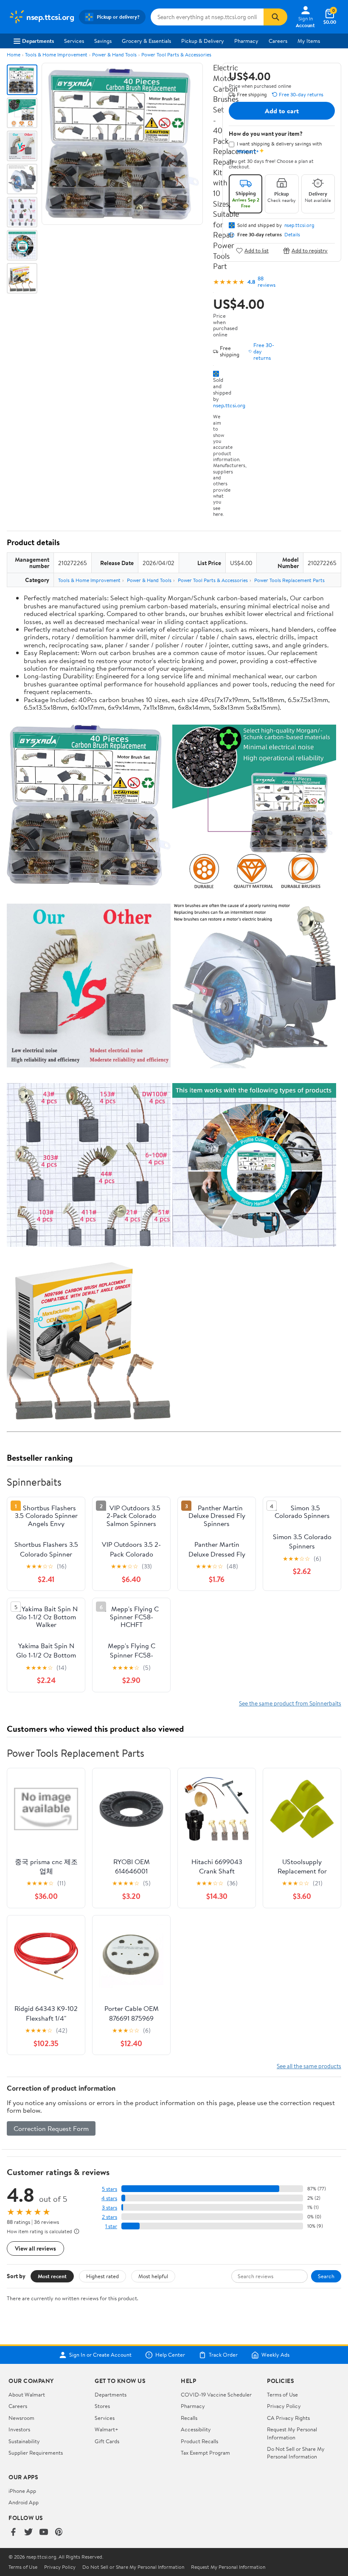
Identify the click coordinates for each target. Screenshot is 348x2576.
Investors (19, 2429)
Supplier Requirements (36, 2453)
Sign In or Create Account (100, 2355)
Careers (278, 41)
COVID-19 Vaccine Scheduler (216, 2394)
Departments (38, 41)
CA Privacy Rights (288, 2418)
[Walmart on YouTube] (44, 2533)
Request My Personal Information (292, 2433)
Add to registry (310, 251)
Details (292, 235)
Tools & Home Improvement (56, 55)
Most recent (52, 2276)
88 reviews (267, 282)
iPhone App (22, 2491)
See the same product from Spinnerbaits (290, 1703)
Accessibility (196, 2429)
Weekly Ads (275, 2355)
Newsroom (21, 2418)
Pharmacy (246, 41)
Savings (103, 41)
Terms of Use (282, 2394)
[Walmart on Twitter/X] (28, 2533)
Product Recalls (199, 2441)
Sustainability (24, 2441)
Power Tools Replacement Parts (289, 580)
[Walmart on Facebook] (13, 2533)
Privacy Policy (284, 2406)
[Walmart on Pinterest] (59, 2533)
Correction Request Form (51, 2128)
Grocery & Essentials (146, 41)
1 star (111, 2226)
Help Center (170, 2355)
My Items (309, 41)
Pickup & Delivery (203, 41)
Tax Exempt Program (205, 2453)
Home (14, 55)
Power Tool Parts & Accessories (176, 55)
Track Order (223, 2355)
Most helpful (153, 2276)
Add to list (257, 251)
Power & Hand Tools (114, 55)
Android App (24, 2502)
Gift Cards (107, 2441)
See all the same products (309, 2066)
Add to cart (282, 111)
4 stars (109, 2198)
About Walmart (27, 2394)
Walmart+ (107, 2429)
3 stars (109, 2208)
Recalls (189, 2418)
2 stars (109, 2217)
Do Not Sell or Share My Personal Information (296, 2453)
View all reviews (35, 2248)
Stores (102, 2406)
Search (326, 2276)
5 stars (109, 2189)
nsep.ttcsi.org (229, 405)
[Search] (275, 17)
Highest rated (102, 2276)
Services (74, 41)
